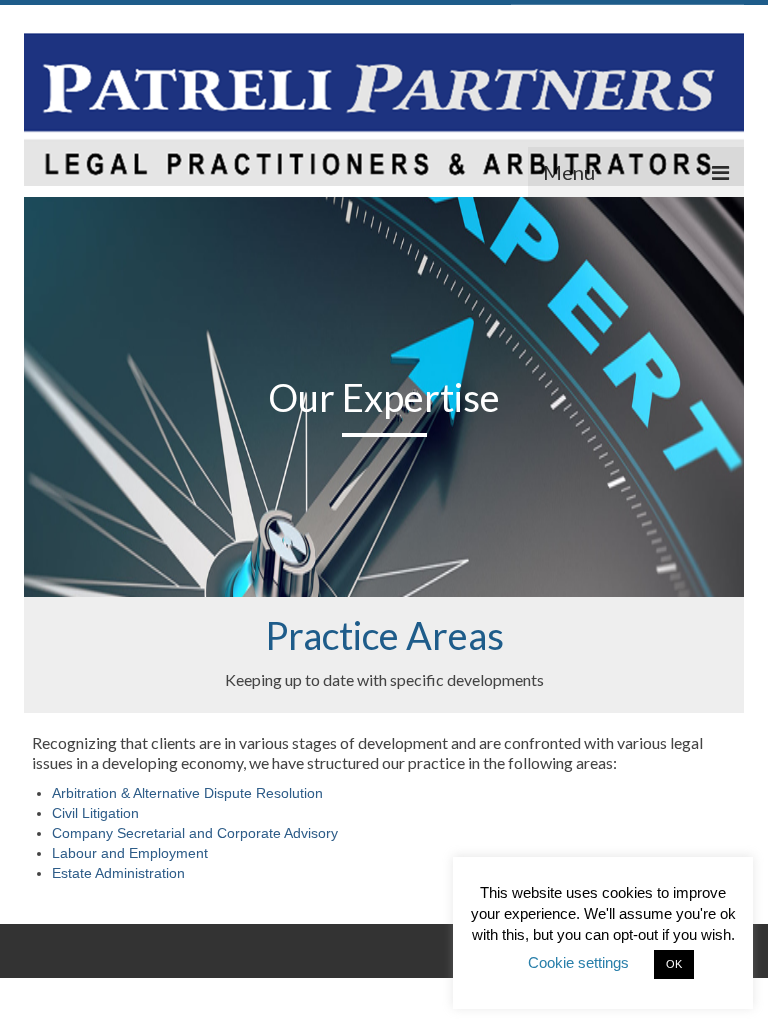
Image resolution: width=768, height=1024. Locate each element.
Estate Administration (118, 873)
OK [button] (674, 964)
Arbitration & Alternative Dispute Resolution (187, 793)
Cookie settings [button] (578, 962)
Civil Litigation (95, 813)
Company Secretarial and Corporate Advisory (195, 833)
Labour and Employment (130, 853)
